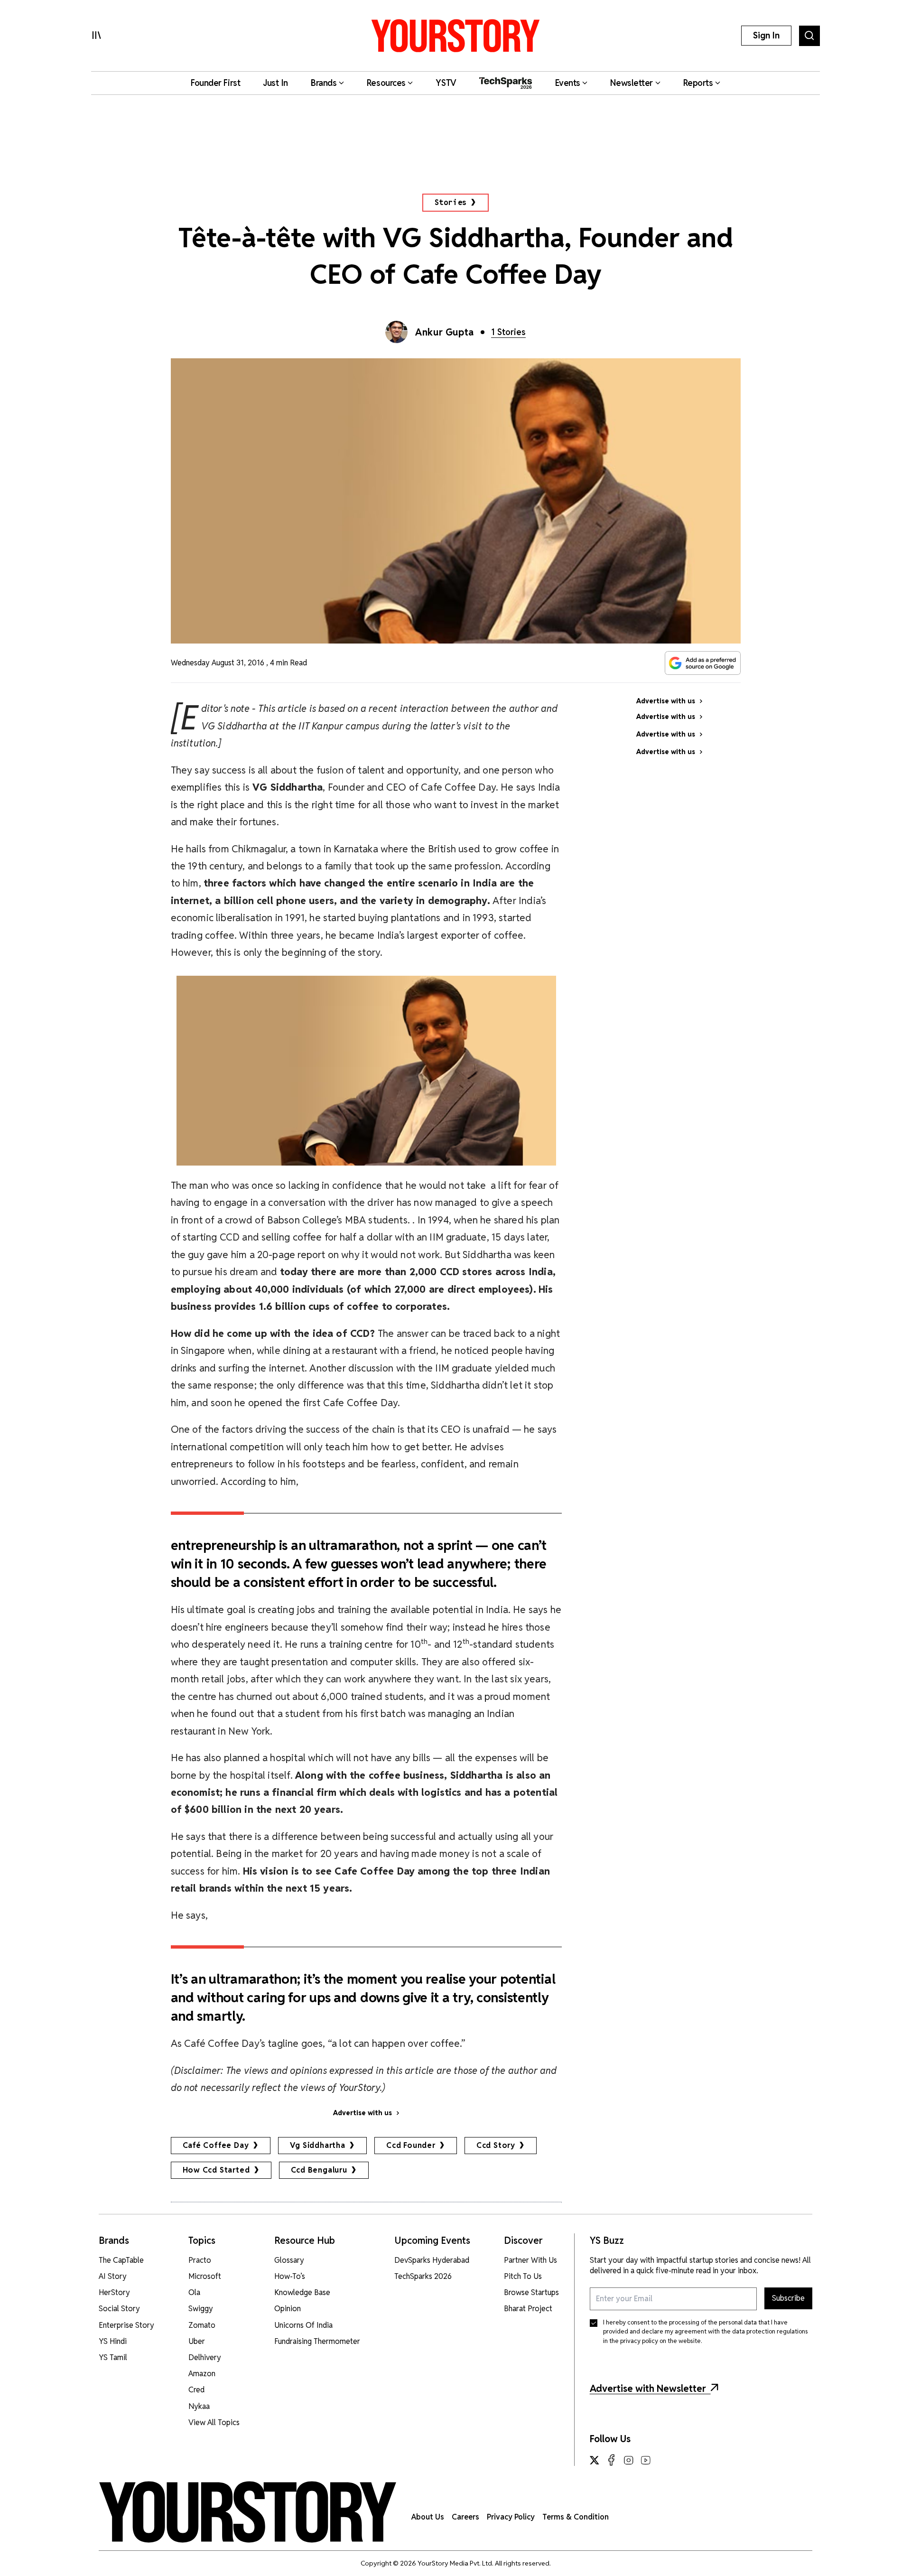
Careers (465, 2517)
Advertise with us (363, 2113)
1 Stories (508, 332)
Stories (451, 202)
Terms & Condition (576, 2517)
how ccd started (216, 2170)
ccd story (496, 2145)
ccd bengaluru (319, 2170)
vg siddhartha (318, 2145)
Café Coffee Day (216, 2145)
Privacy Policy (511, 2517)
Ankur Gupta (445, 332)
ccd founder (411, 2145)
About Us (428, 2517)
